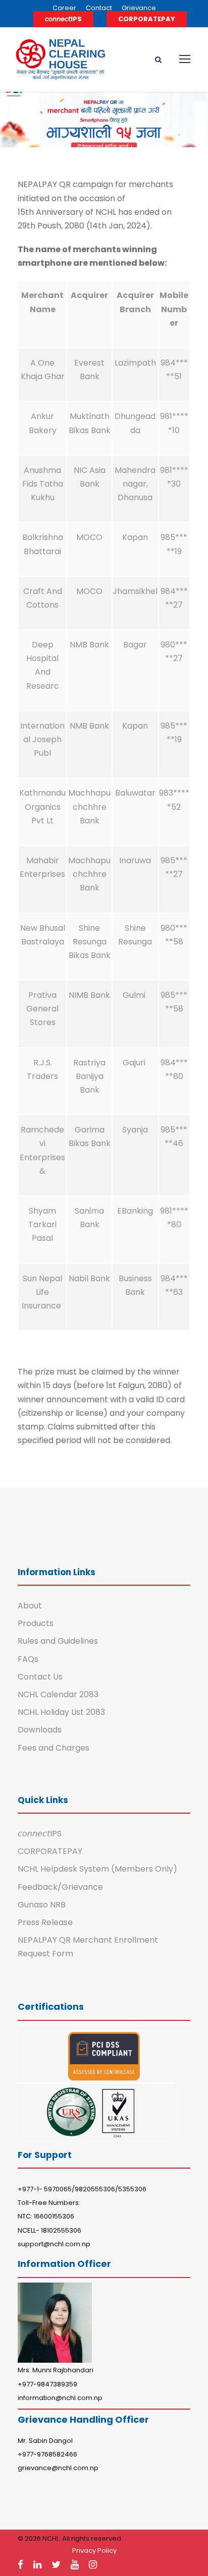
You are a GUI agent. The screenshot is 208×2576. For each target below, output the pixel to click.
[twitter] (56, 2565)
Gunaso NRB (42, 1905)
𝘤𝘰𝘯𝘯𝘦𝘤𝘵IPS (63, 19)
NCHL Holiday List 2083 (61, 1712)
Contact (99, 8)
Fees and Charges (54, 1748)
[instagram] (93, 2565)
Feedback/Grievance (60, 1887)
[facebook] (20, 2565)
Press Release (45, 1922)
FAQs (28, 1659)
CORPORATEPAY (147, 19)
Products (36, 1623)
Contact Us (40, 1677)
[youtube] (75, 2565)
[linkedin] (37, 2565)
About (30, 1606)
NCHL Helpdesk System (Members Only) (97, 1869)
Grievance (139, 8)
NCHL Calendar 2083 (58, 1694)
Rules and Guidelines (58, 1641)
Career (64, 8)
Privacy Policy (94, 2551)
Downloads (40, 1730)
